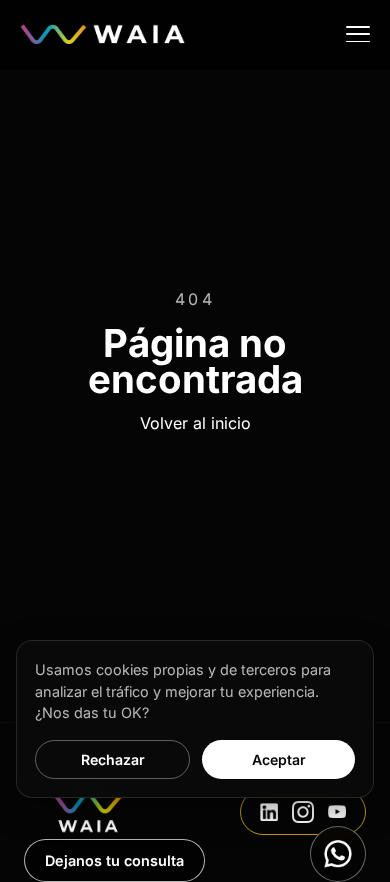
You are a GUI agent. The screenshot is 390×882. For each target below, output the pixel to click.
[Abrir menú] (358, 34)
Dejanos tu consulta (114, 860)
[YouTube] (337, 812)
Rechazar (113, 759)
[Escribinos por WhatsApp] (338, 854)
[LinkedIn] (269, 812)
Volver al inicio (195, 423)
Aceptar (279, 759)
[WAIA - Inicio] (102, 34)
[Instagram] (303, 812)
